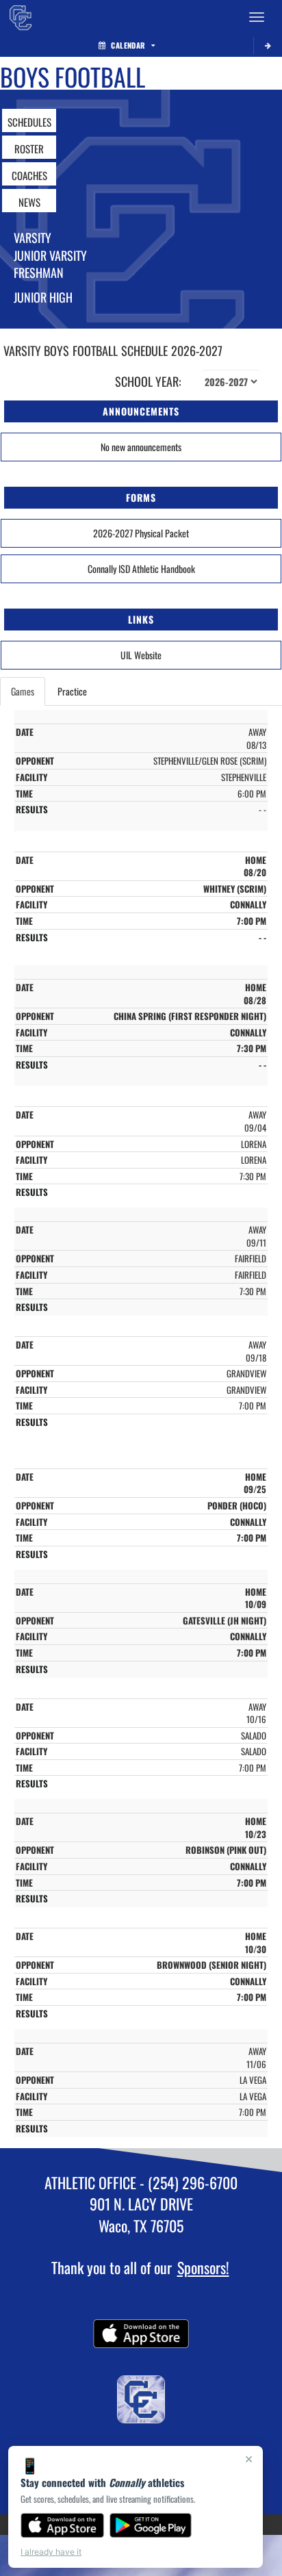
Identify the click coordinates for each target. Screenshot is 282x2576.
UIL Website (141, 655)
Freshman (39, 272)
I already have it (51, 2552)
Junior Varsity (50, 255)
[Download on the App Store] (62, 2525)
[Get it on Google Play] (151, 2525)
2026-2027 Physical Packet (141, 533)
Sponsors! (203, 2267)
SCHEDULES (29, 122)
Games (23, 691)
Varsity (33, 238)
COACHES (29, 175)
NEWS (29, 202)
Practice (72, 691)
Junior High (43, 297)
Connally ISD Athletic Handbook (141, 569)
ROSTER (29, 149)
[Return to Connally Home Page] (21, 17)
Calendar (128, 45)
